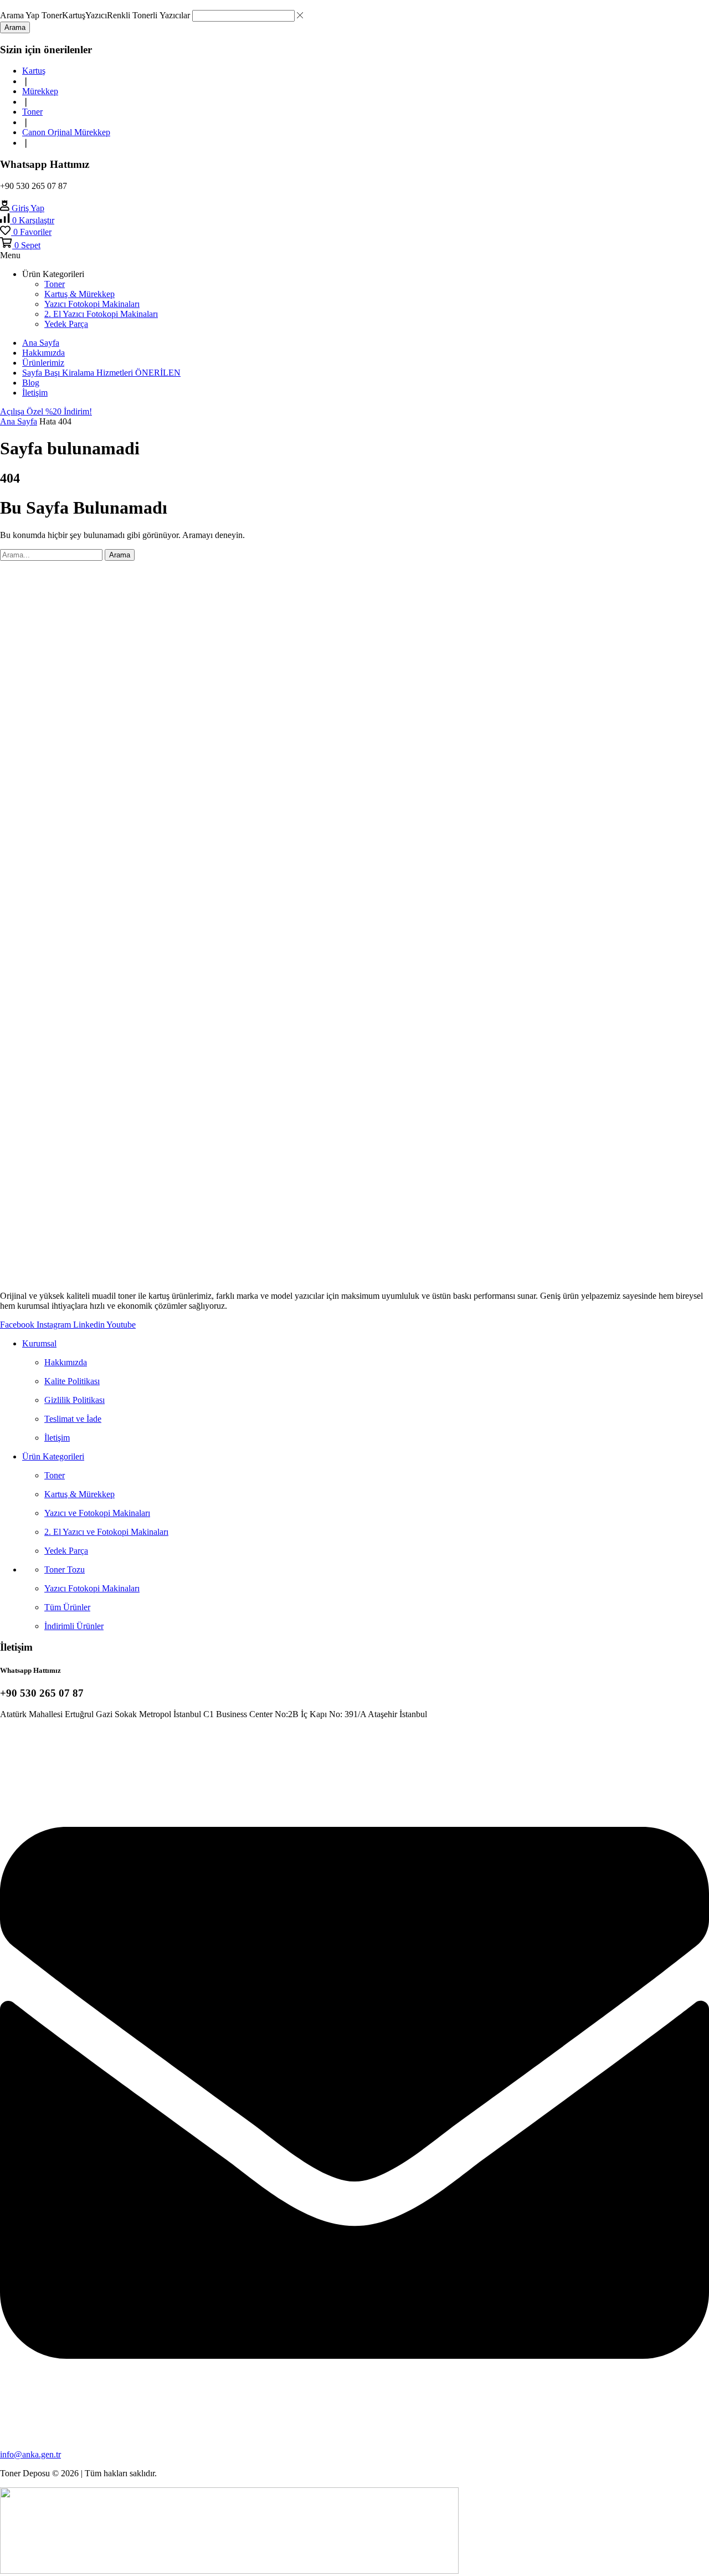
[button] (22, 208)
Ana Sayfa (19, 421)
